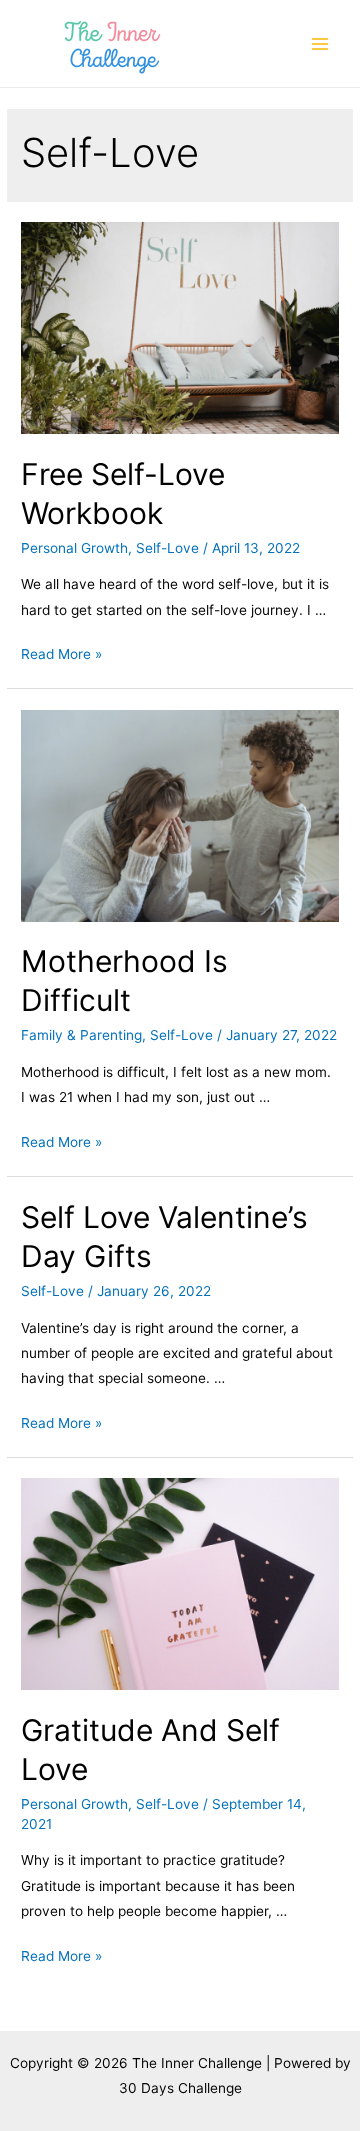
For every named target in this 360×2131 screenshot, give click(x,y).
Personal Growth (74, 548)
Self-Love (167, 548)
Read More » (61, 654)
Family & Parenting (81, 1035)
